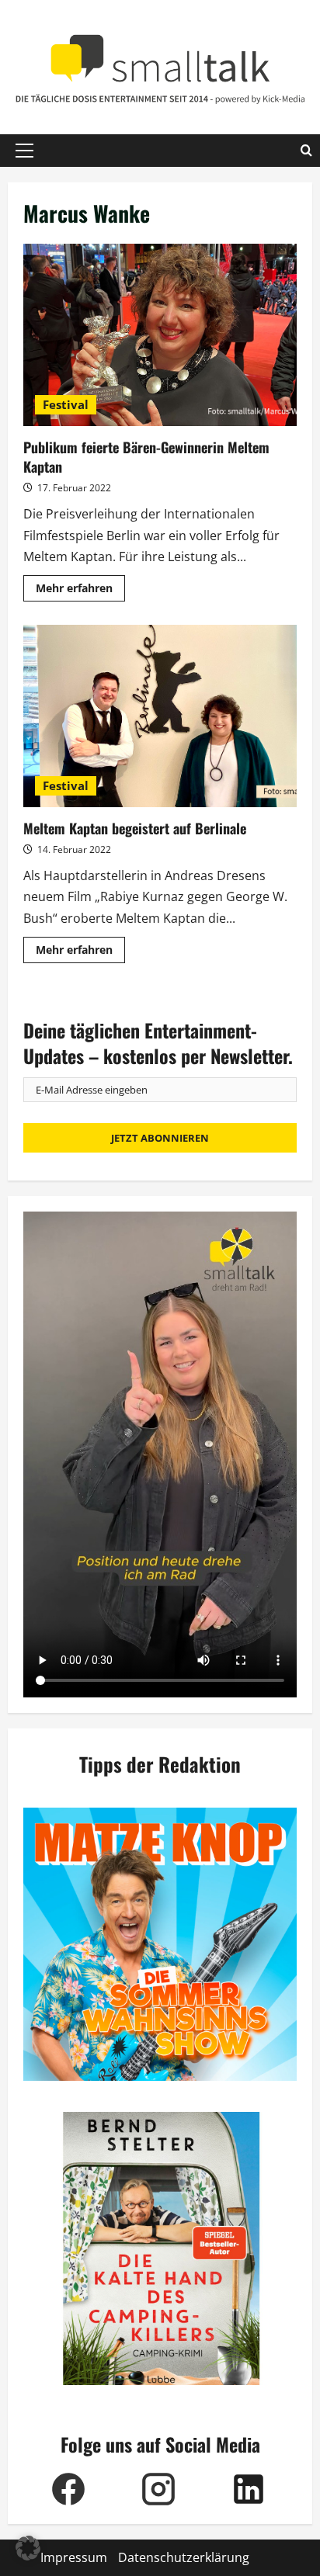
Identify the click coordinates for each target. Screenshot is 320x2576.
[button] (24, 151)
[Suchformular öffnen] (306, 151)
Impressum (74, 2557)
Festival (66, 404)
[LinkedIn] (249, 2489)
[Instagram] (158, 2489)
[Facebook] (68, 2489)
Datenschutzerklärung (184, 2557)
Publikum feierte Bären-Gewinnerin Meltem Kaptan (160, 335)
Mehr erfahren (80, 591)
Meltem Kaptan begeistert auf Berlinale (160, 716)
